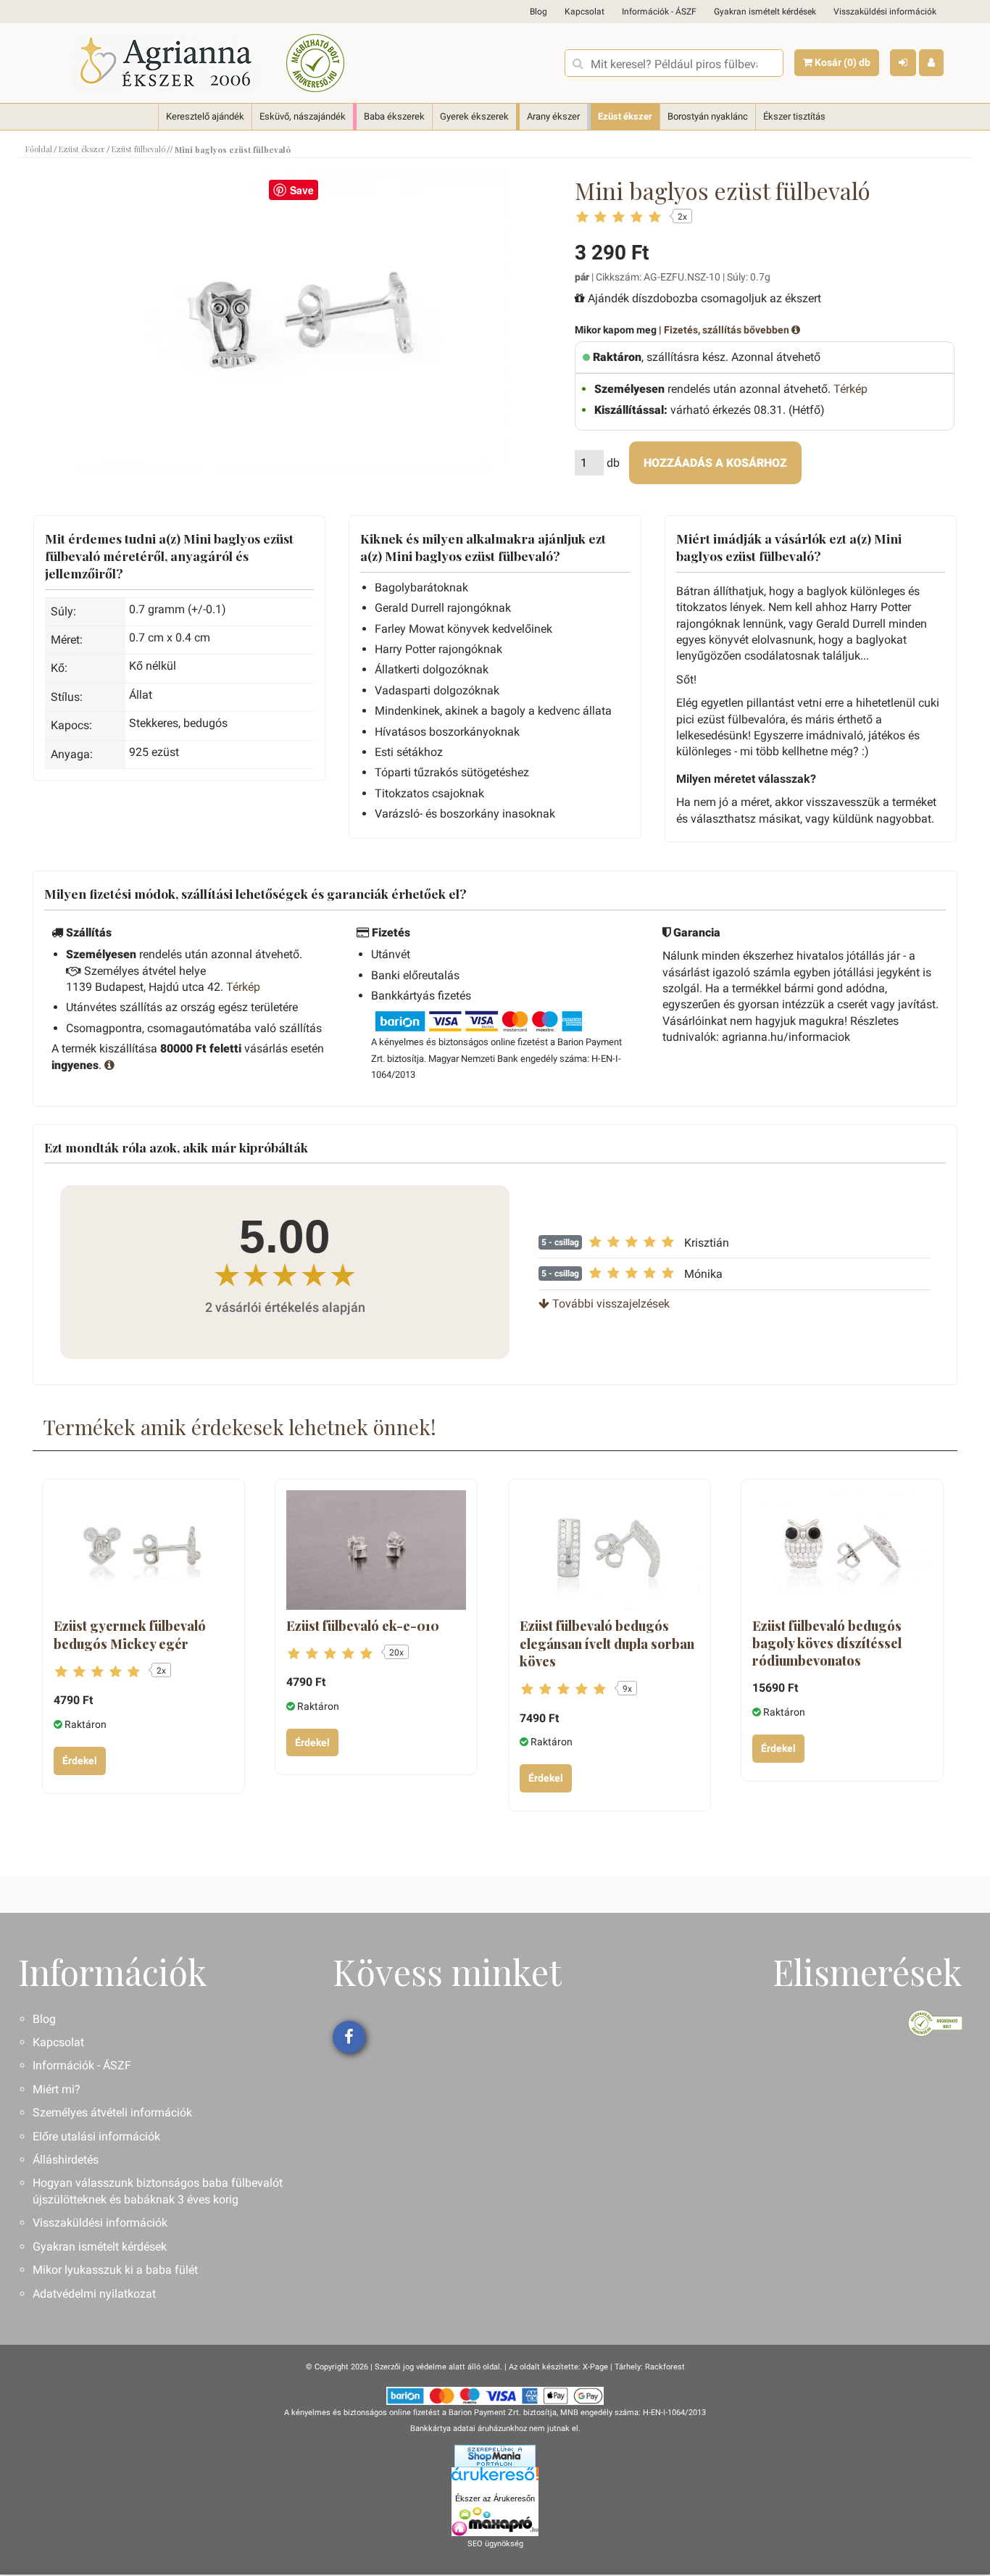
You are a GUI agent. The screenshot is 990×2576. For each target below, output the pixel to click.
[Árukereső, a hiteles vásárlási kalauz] (315, 63)
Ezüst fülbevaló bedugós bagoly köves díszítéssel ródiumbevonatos (827, 1644)
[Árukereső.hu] (495, 2479)
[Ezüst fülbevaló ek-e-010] (376, 1550)
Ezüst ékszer (625, 116)
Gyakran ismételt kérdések (765, 12)
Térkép (850, 389)
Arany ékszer (553, 116)
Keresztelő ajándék (205, 116)
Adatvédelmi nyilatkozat (94, 2294)
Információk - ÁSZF (659, 12)
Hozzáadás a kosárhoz (715, 463)
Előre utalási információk (96, 2136)
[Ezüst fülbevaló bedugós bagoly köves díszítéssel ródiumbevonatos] (842, 1550)
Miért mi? (57, 2089)
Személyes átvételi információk (112, 2112)
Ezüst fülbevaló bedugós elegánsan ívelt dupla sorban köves (607, 1644)
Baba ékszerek (394, 116)
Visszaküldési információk (885, 12)
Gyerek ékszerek (474, 116)
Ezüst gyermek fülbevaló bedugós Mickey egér (130, 1634)
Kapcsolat (585, 12)
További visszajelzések (610, 1304)
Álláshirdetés (66, 2160)
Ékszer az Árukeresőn (495, 2498)
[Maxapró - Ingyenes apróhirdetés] (495, 2522)
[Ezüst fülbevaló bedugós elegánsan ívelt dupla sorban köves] (610, 1550)
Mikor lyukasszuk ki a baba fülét (115, 2270)
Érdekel (80, 1761)
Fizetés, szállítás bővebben (728, 330)
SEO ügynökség (495, 2544)
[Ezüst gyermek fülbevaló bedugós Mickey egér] (143, 1550)
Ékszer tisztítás (794, 116)
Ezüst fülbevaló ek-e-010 (363, 1626)
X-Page (595, 2367)
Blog (538, 12)
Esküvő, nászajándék (303, 116)
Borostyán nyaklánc (708, 116)
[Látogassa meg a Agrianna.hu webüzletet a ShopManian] (495, 2455)
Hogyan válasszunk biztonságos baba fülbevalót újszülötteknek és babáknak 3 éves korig (158, 2191)
